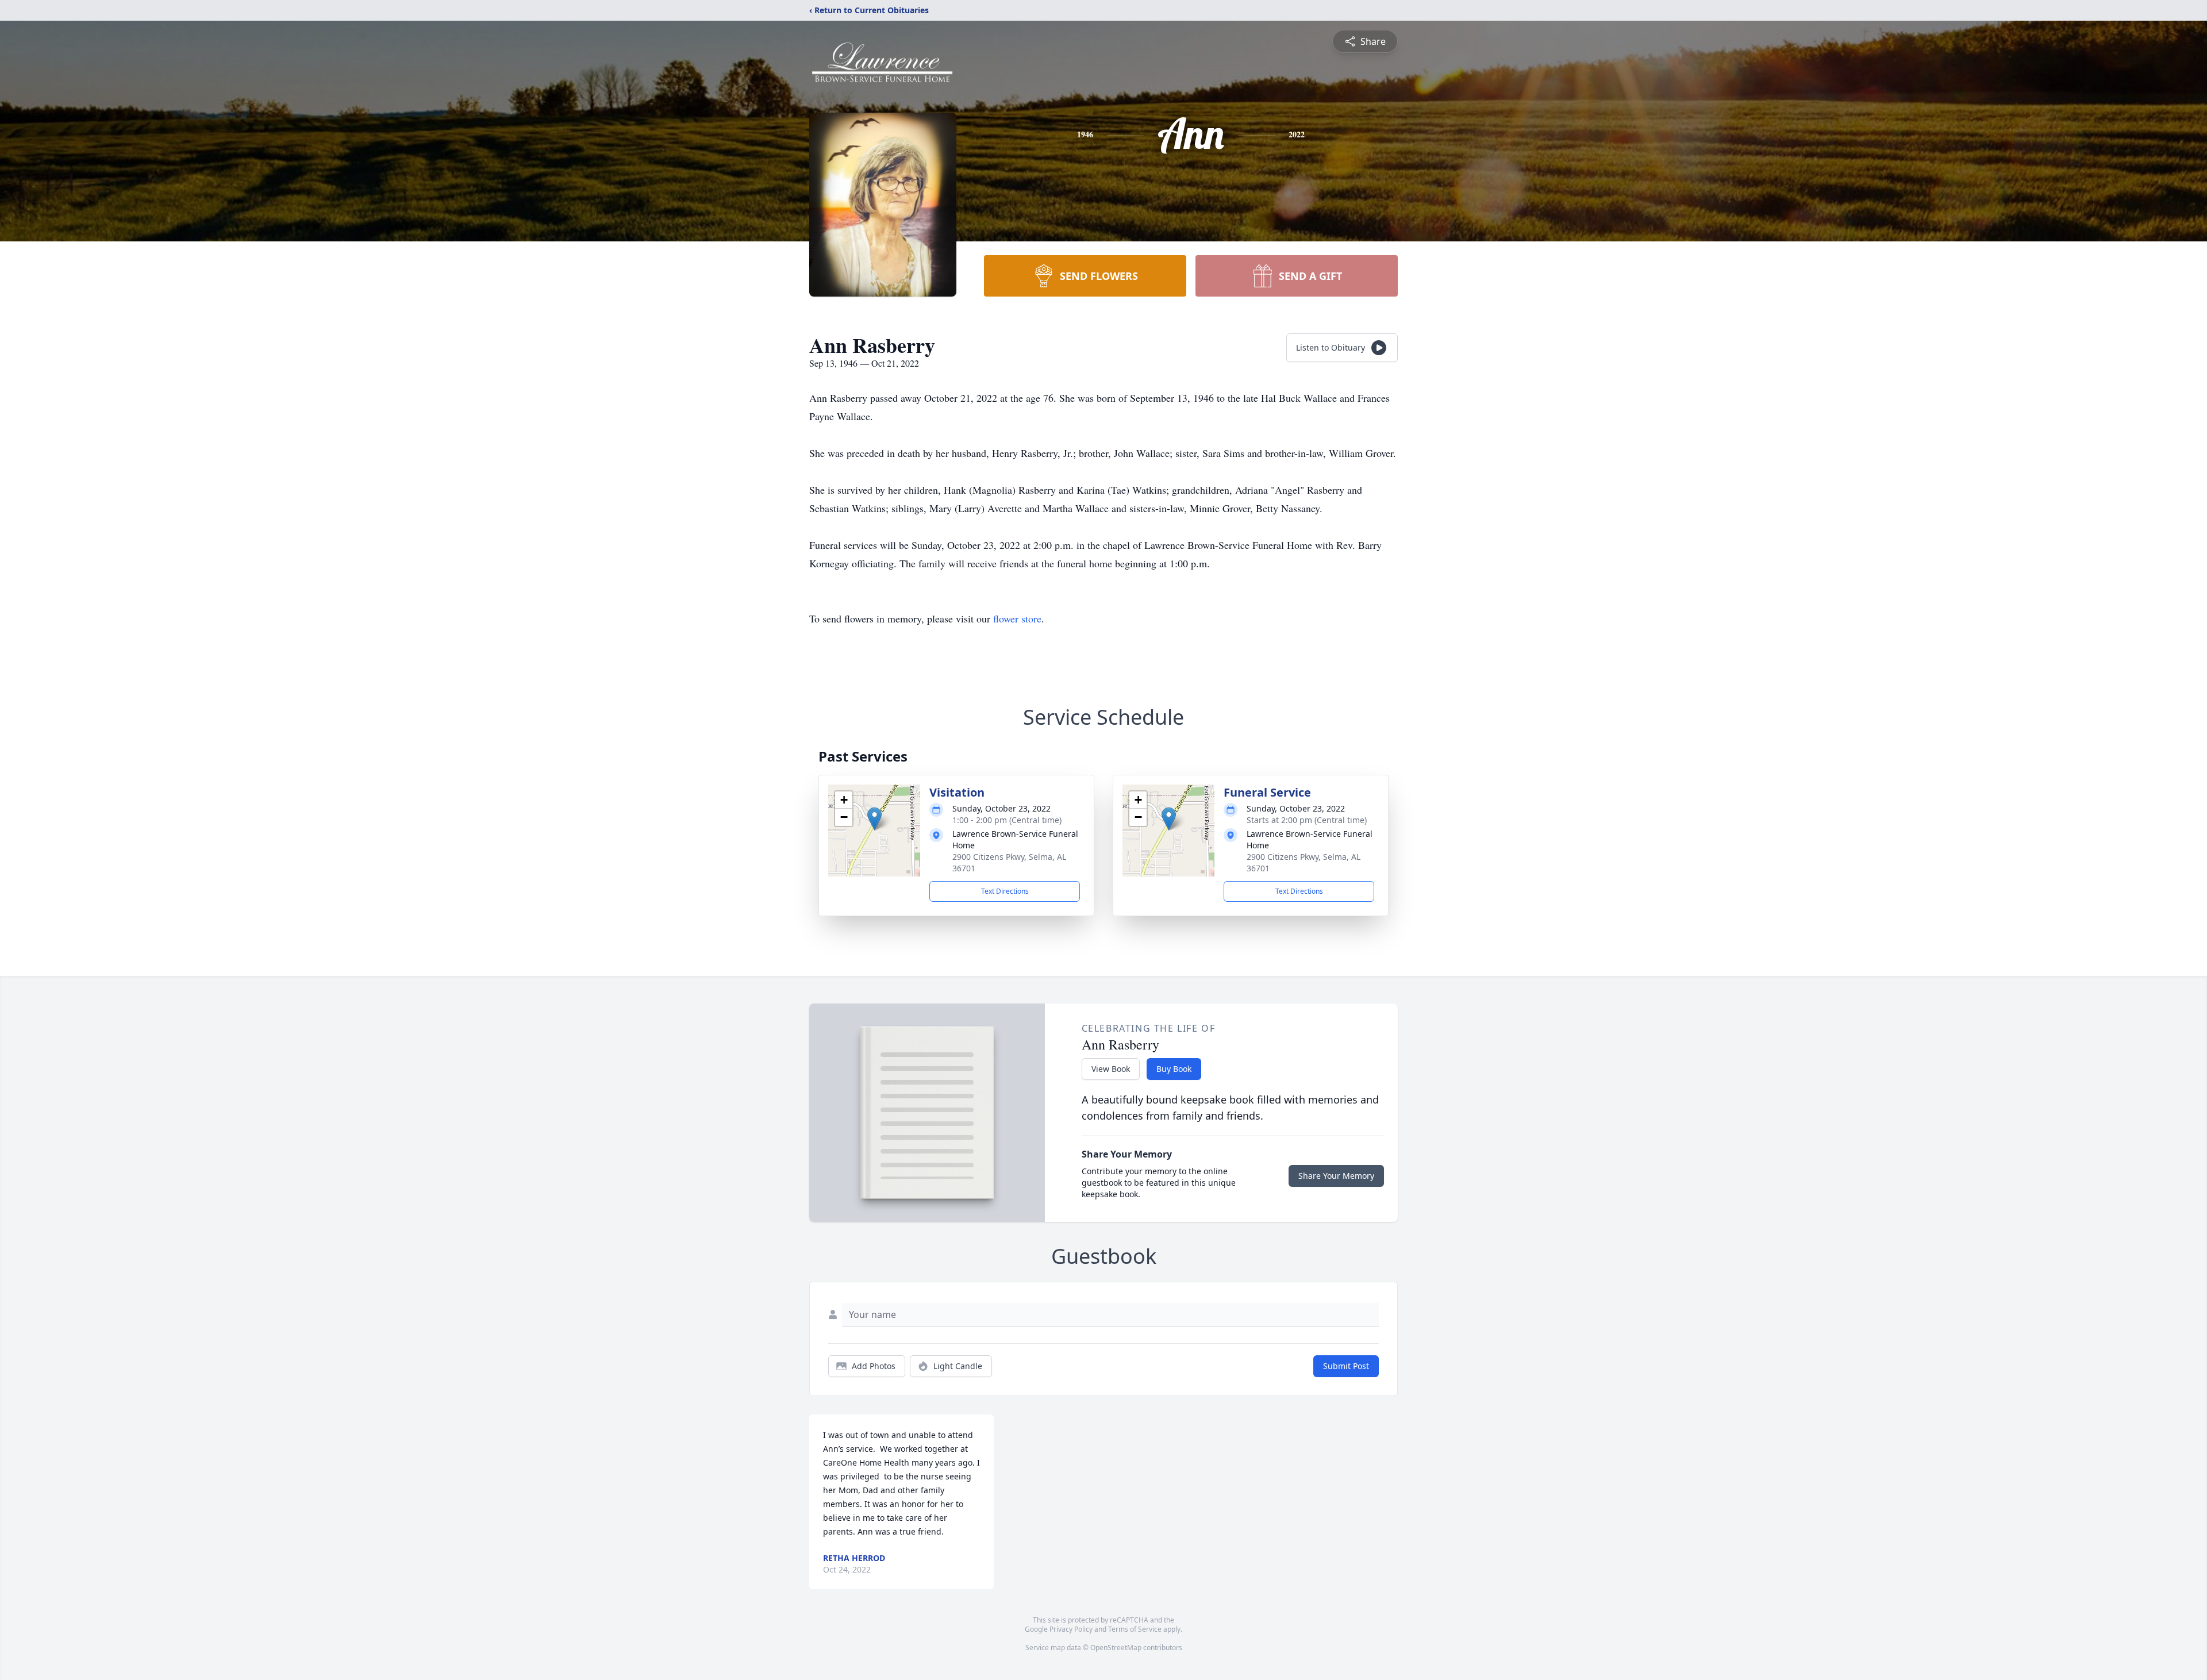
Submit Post (1346, 1366)
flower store (1017, 618)
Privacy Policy (1071, 1629)
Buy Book (1174, 1069)
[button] (874, 819)
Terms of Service (1135, 1629)
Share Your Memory (1336, 1176)
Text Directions (1005, 891)
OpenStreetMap (1116, 1648)
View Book (1111, 1069)
